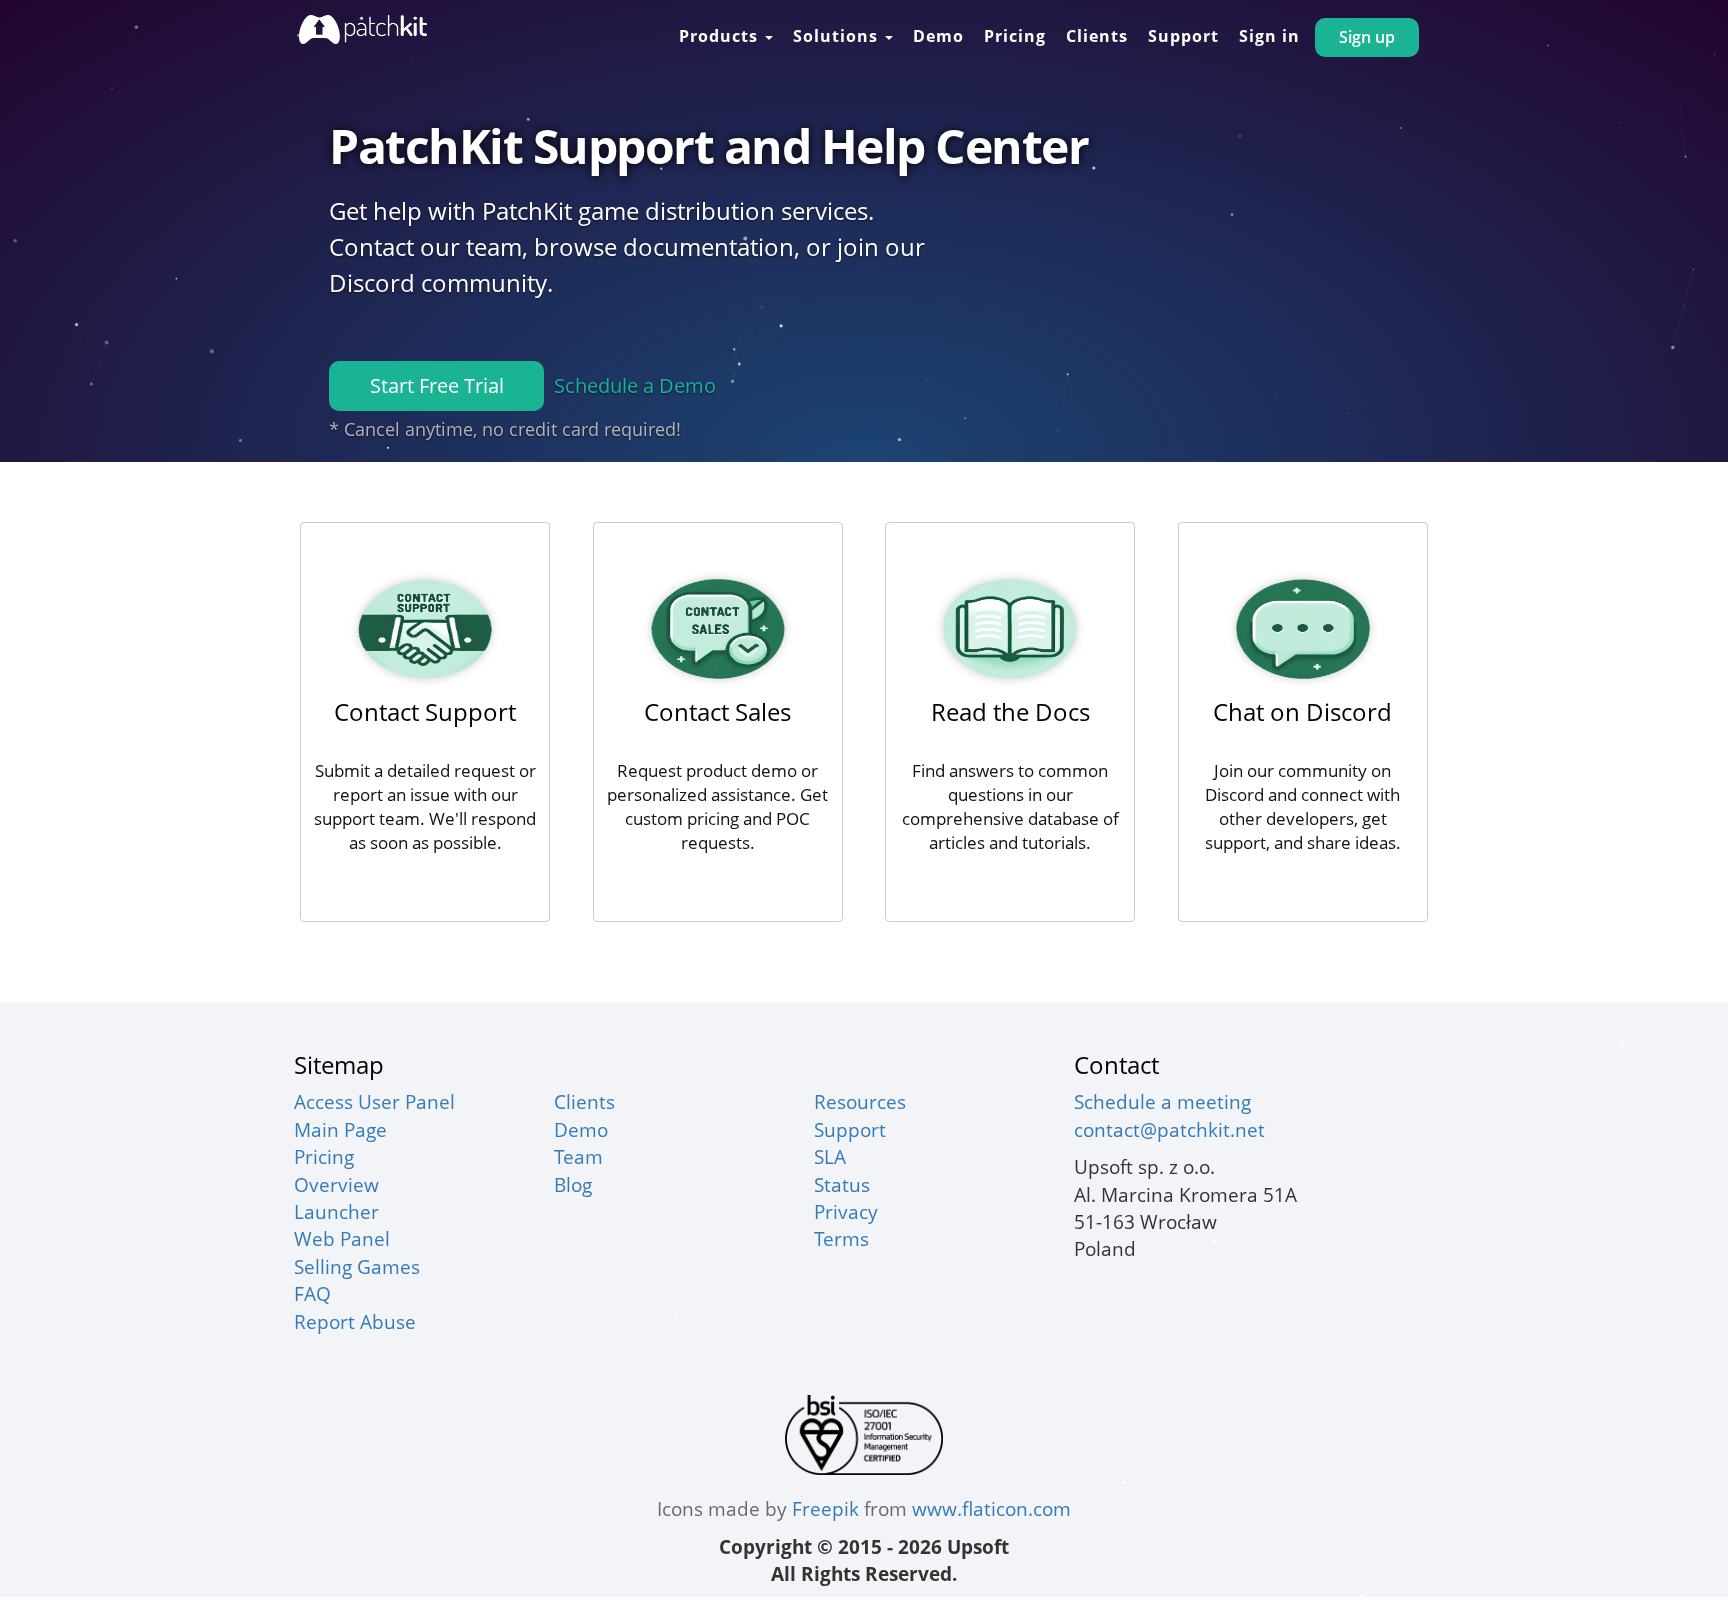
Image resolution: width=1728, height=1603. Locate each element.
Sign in (1269, 36)
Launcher (336, 1211)
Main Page (340, 1129)
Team (578, 1156)
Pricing (1015, 36)
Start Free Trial (437, 385)
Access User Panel (374, 1101)
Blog (573, 1184)
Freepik (825, 1508)
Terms (841, 1238)
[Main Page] (363, 29)
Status (842, 1184)
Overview (336, 1184)
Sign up (1367, 37)
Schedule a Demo (635, 385)
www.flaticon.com (991, 1508)
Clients (1097, 36)
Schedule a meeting (1162, 1101)
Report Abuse (355, 1321)
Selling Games (357, 1266)
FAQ (312, 1293)
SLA (830, 1156)
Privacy (846, 1211)
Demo (938, 36)
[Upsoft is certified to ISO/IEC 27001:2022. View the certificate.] (864, 1432)
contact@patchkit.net (1169, 1129)
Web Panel (342, 1238)
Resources (860, 1101)
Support (1183, 36)
